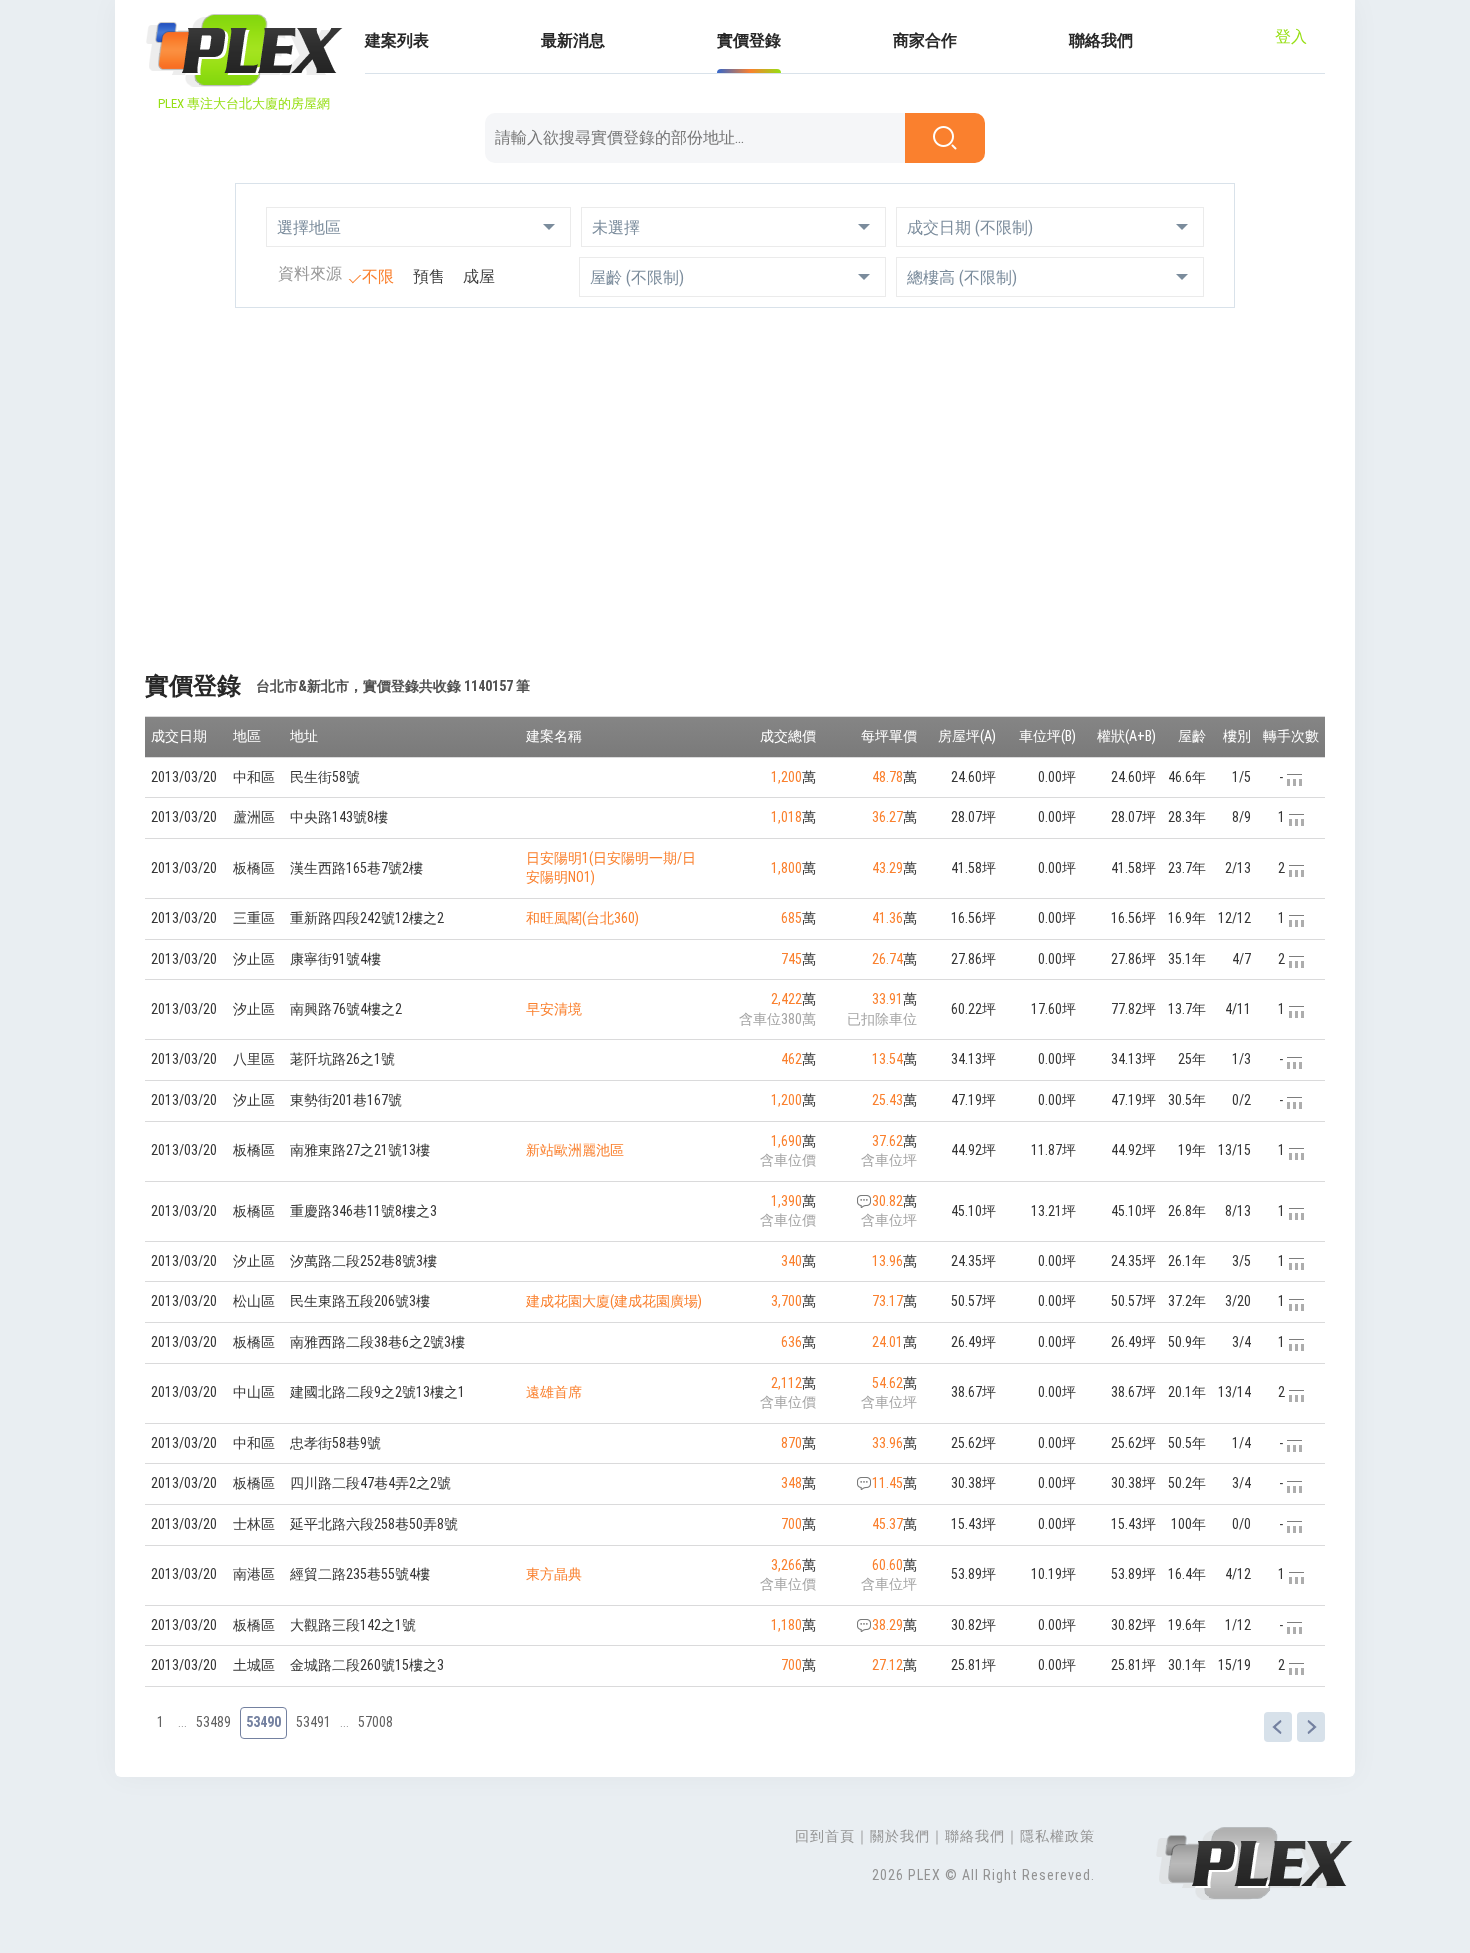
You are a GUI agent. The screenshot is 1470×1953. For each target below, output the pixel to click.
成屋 (479, 276)
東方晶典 (554, 1574)
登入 (1291, 36)
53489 (213, 1722)
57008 (375, 1722)
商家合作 (925, 40)
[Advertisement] (735, 478)
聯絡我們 (1101, 40)
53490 (263, 1722)
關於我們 (900, 1836)
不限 (378, 276)
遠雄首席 (554, 1392)
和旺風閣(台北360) (582, 918)
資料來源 (310, 273)
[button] (418, 227)
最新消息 (573, 40)
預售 (429, 276)
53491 (313, 1722)
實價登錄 (749, 40)
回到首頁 (825, 1836)
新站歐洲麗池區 (575, 1150)
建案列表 (397, 40)
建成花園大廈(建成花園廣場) (614, 1301)
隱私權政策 (1057, 1836)
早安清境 (554, 1009)
